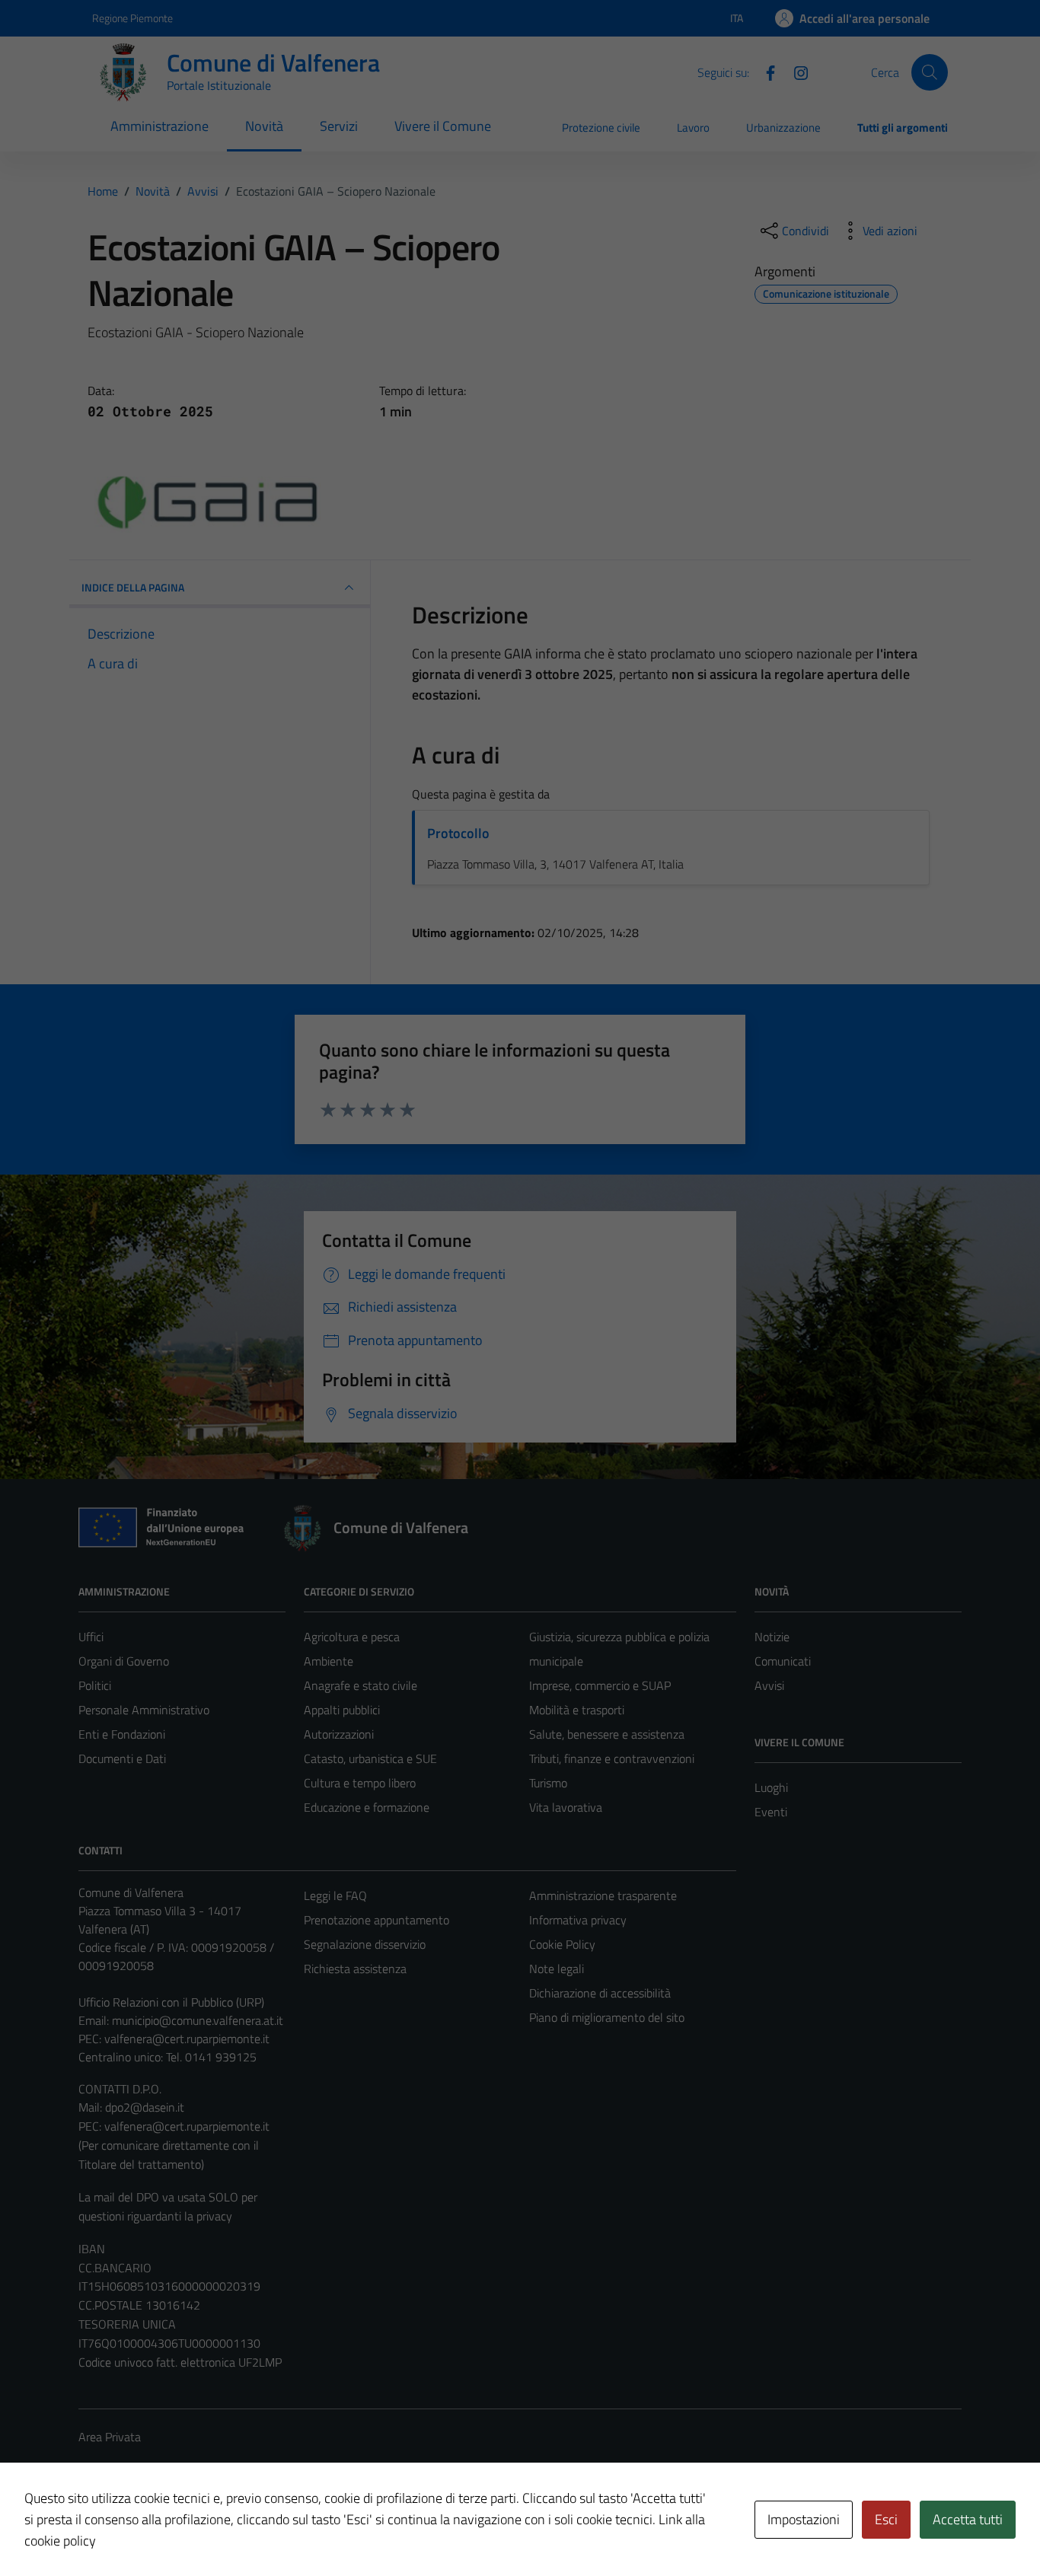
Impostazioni (804, 2519)
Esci (886, 2519)
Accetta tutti (968, 2519)
